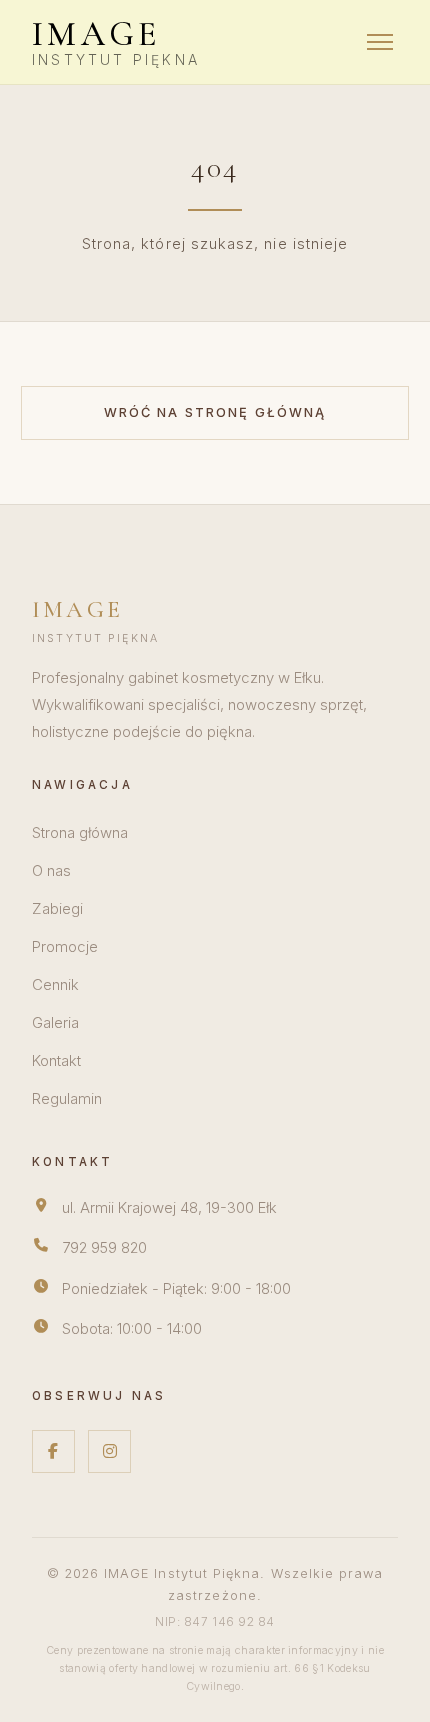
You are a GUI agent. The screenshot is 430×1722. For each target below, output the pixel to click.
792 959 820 (104, 1248)
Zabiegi (57, 909)
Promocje (65, 947)
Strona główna (80, 833)
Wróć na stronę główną (215, 412)
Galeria (55, 1023)
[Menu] (380, 42)
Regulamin (67, 1099)
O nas (51, 871)
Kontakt (56, 1061)
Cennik (55, 985)
